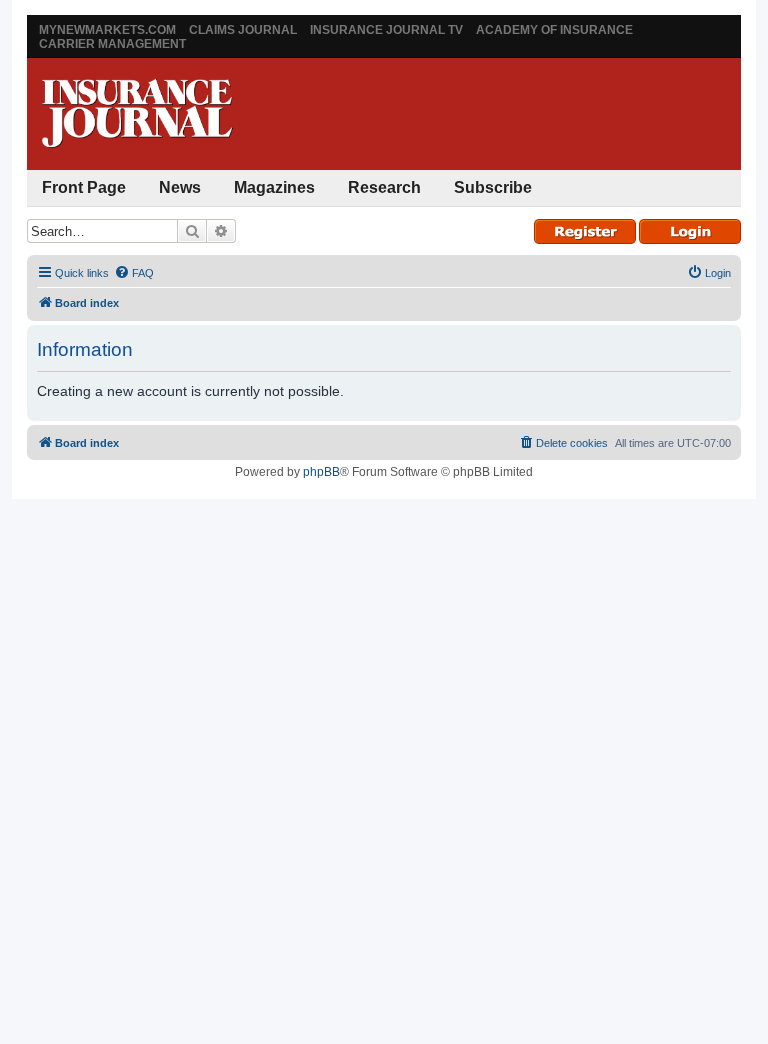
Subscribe (493, 187)
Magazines (274, 187)
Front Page (84, 187)
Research (384, 187)
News (180, 187)
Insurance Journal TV (386, 30)
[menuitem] (134, 273)
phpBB (321, 472)
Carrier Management (112, 44)
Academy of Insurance (554, 30)
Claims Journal (243, 30)
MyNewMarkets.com (107, 30)
